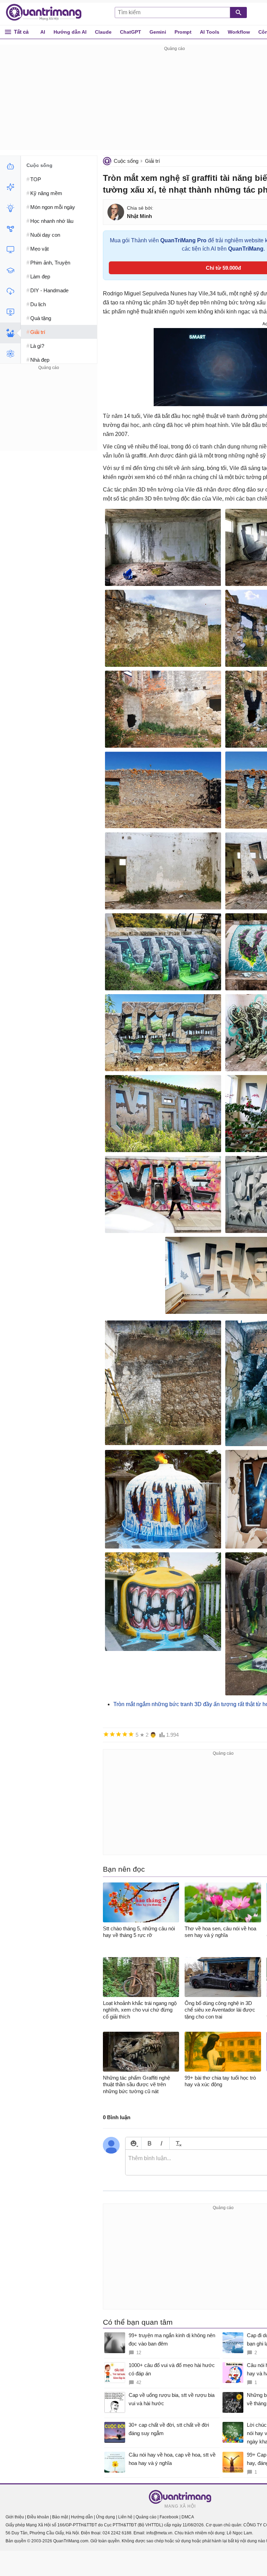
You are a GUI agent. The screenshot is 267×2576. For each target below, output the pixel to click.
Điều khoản (38, 2517)
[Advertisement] (49, 415)
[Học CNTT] (10, 270)
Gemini (158, 32)
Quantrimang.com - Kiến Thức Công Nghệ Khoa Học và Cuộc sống (47, 12)
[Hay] (125, 1734)
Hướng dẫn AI (70, 32)
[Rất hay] (131, 1734)
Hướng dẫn (82, 2517)
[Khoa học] (10, 354)
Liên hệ (125, 2517)
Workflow (239, 32)
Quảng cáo (146, 2517)
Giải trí (152, 161)
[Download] (10, 291)
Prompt (183, 32)
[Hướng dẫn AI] (10, 208)
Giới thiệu (15, 2517)
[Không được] (106, 1734)
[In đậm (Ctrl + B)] (149, 2143)
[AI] (10, 166)
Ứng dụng (106, 2517)
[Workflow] (10, 229)
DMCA (188, 2517)
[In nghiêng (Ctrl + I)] (161, 2143)
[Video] (10, 312)
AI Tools (210, 32)
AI (43, 32)
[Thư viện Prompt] (10, 187)
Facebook (169, 2517)
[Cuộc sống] (10, 333)
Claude (103, 32)
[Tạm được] (112, 1734)
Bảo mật (60, 2517)
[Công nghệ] (10, 250)
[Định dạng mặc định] (177, 2143)
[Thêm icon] (133, 2143)
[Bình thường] (119, 1734)
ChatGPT (131, 32)
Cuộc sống (126, 161)
